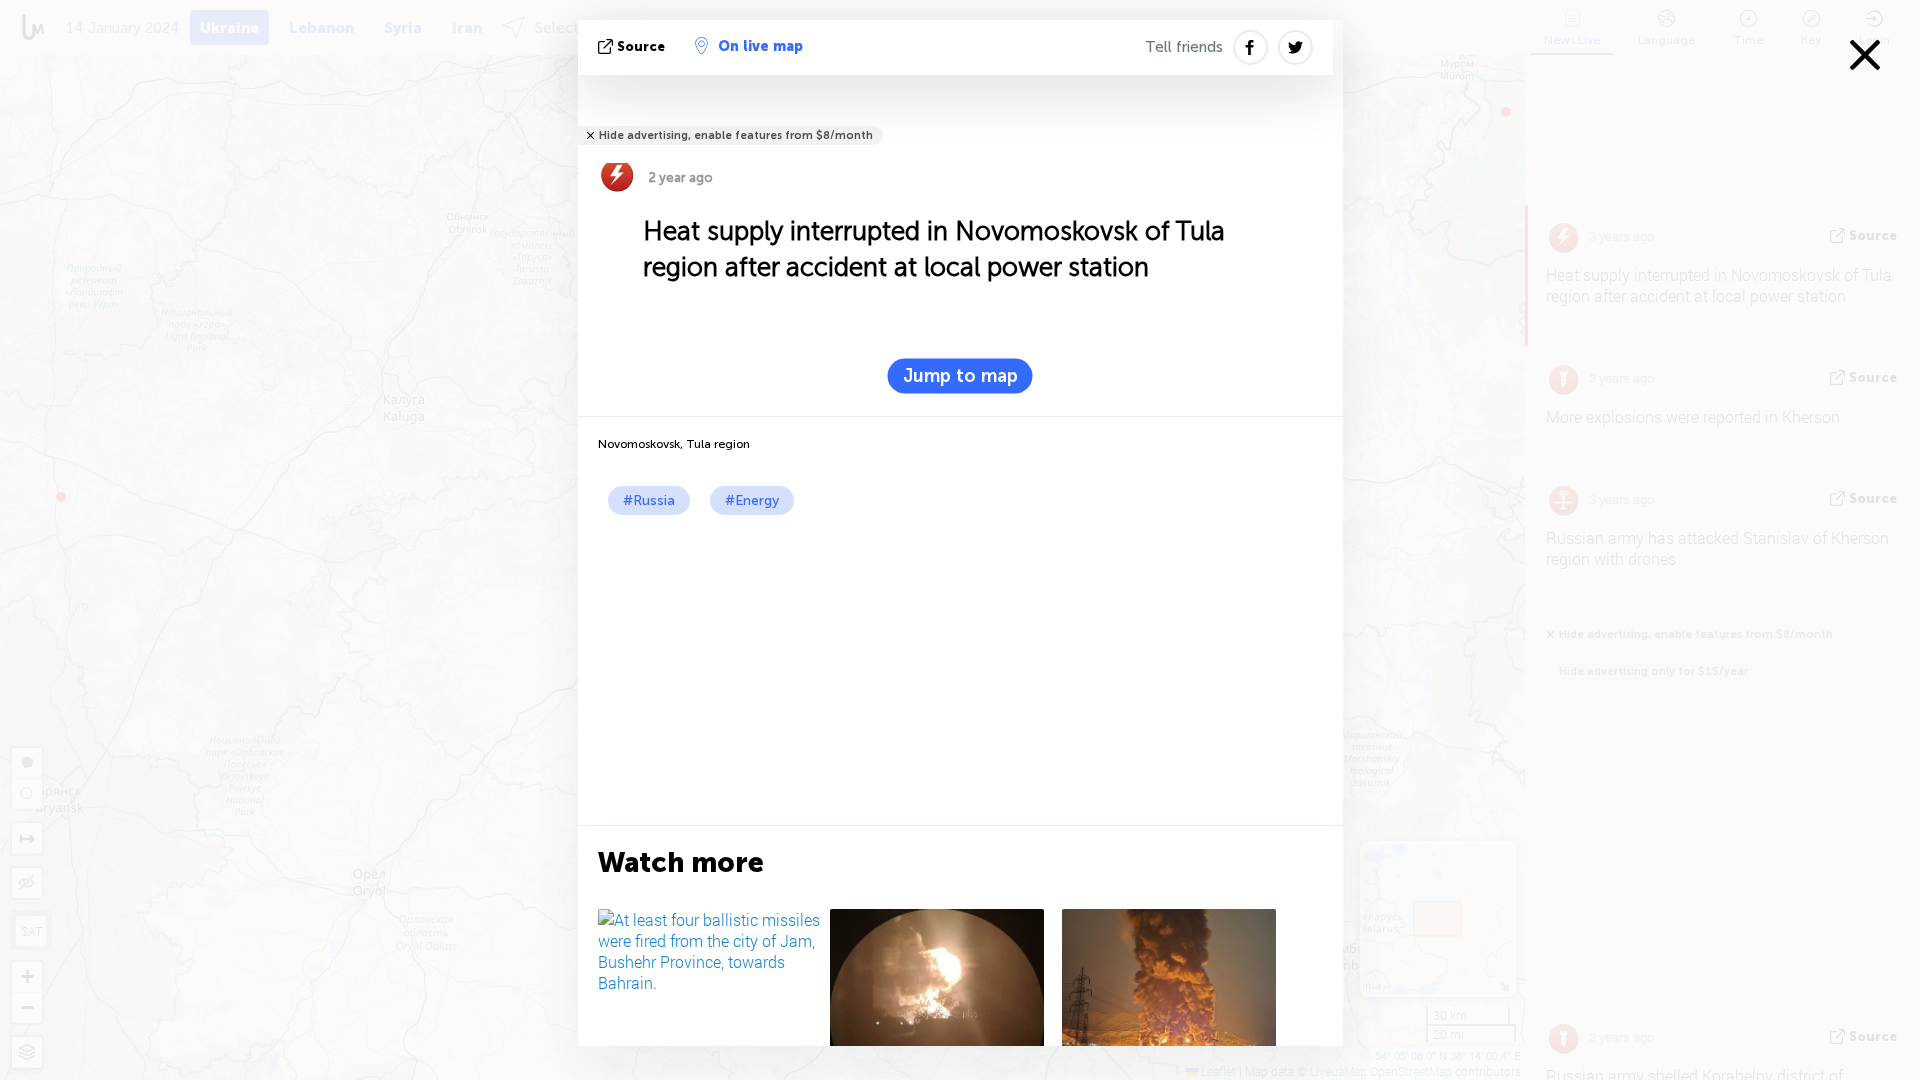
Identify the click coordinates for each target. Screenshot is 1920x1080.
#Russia (649, 500)
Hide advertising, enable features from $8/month (736, 135)
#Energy (752, 500)
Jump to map (960, 376)
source (641, 46)
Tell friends (1184, 47)
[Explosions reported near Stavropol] (942, 989)
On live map (760, 46)
